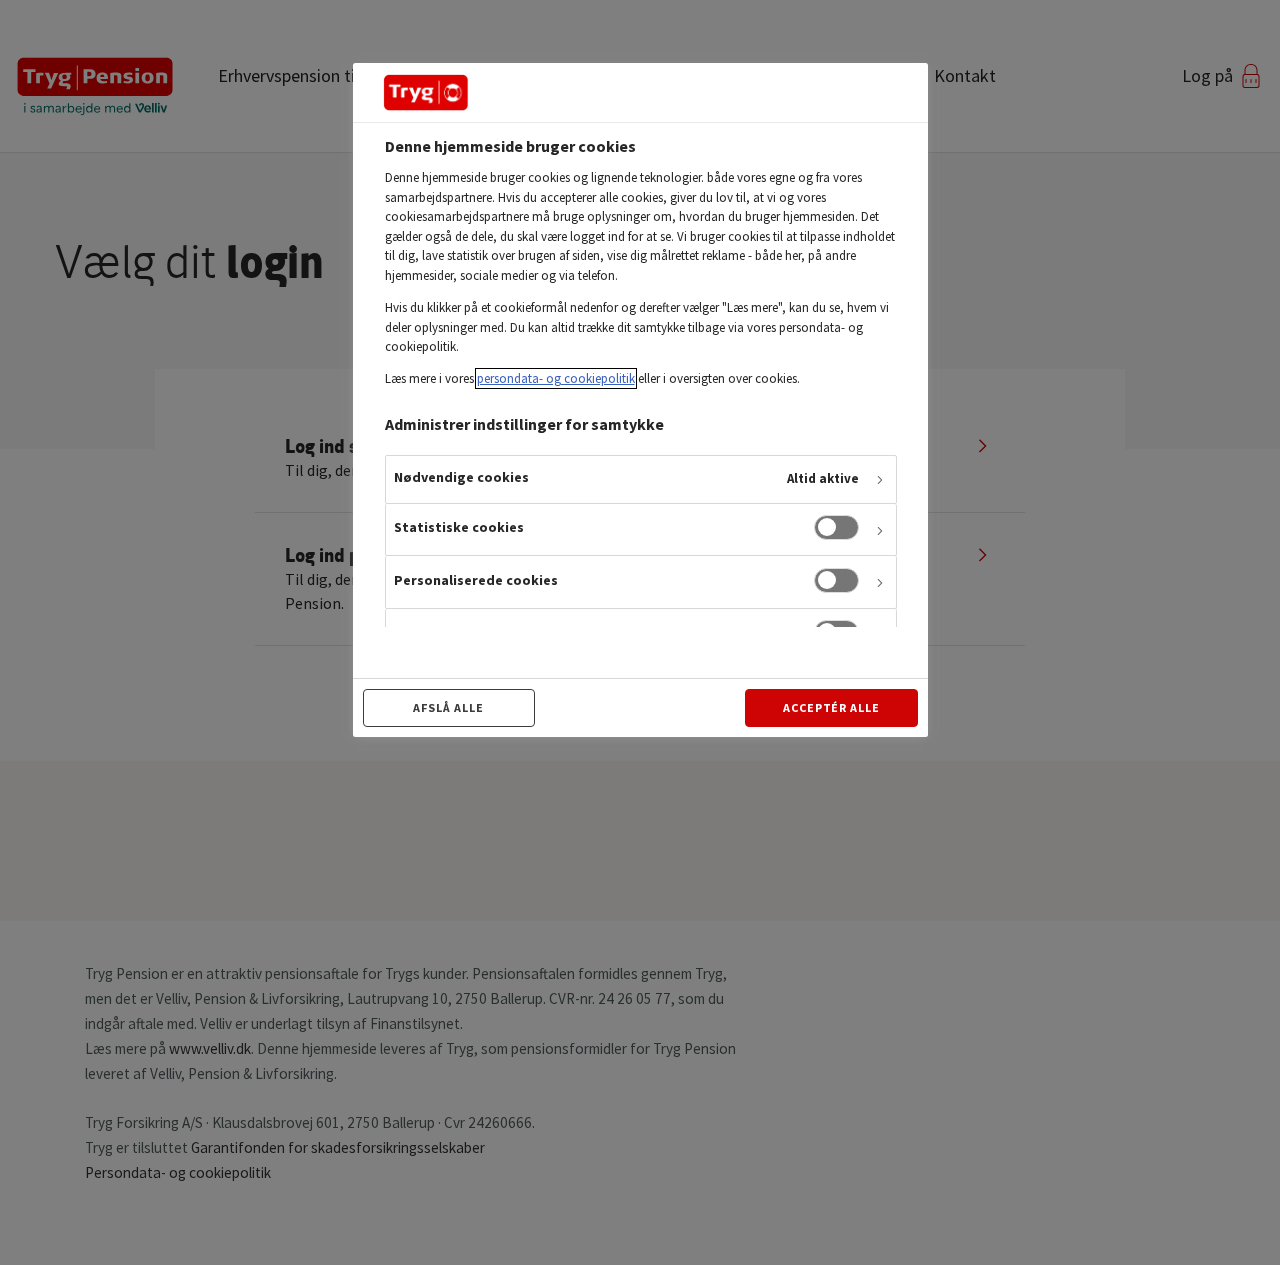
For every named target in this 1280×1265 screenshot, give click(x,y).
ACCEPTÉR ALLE (831, 707)
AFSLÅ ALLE (448, 707)
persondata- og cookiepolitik (556, 378)
